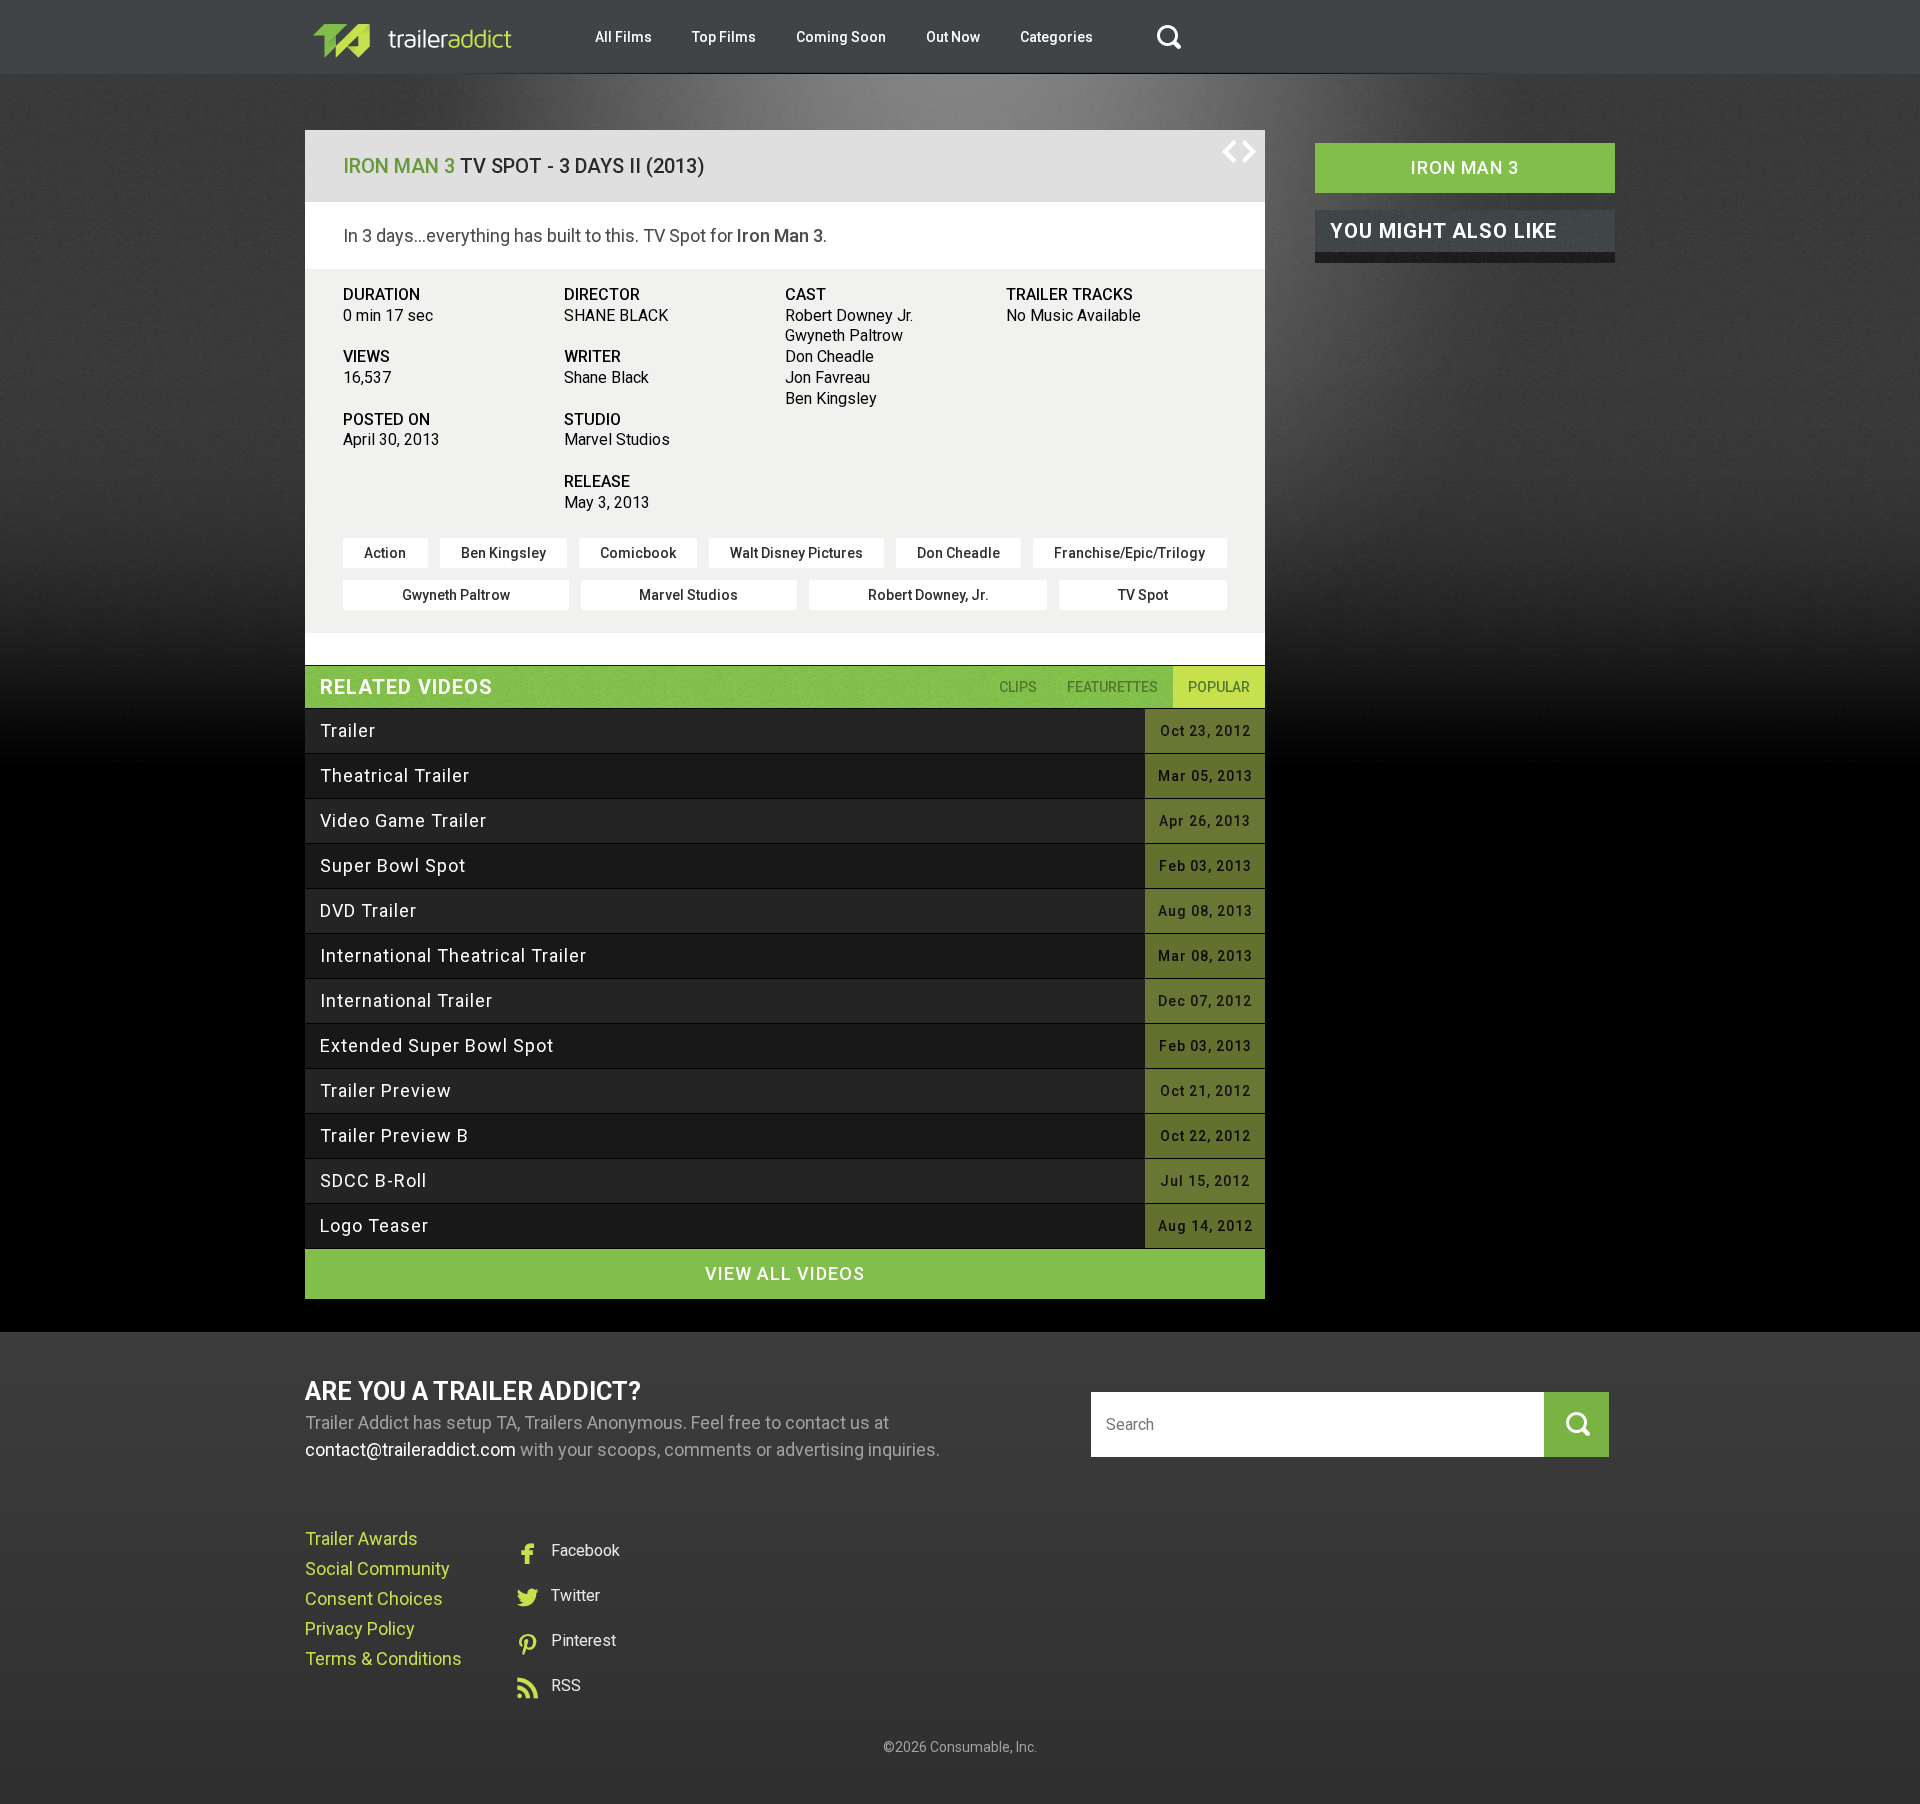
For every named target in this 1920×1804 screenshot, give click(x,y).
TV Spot (1143, 595)
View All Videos (785, 1273)
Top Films (724, 37)
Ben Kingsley (503, 553)
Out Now (953, 37)
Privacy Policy (360, 1628)
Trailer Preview (386, 1090)
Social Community (377, 1568)
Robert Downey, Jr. (928, 595)
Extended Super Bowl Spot (437, 1045)
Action (385, 553)
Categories (1056, 37)
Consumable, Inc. (983, 1747)
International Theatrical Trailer (453, 955)
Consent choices (374, 1598)
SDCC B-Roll (373, 1180)
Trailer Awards (361, 1538)
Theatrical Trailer (395, 775)
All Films (623, 37)
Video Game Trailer (403, 820)
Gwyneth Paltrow (456, 595)
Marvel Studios (688, 595)
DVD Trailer (368, 910)
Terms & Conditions (383, 1658)
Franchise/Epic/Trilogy (1129, 553)
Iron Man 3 (399, 166)
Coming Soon (841, 37)
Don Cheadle (958, 553)
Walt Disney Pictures (796, 553)
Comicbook (638, 553)
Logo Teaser (374, 1225)
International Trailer (406, 1000)
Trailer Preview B (394, 1135)
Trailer (348, 730)
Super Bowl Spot (393, 865)
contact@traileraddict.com (410, 1449)
